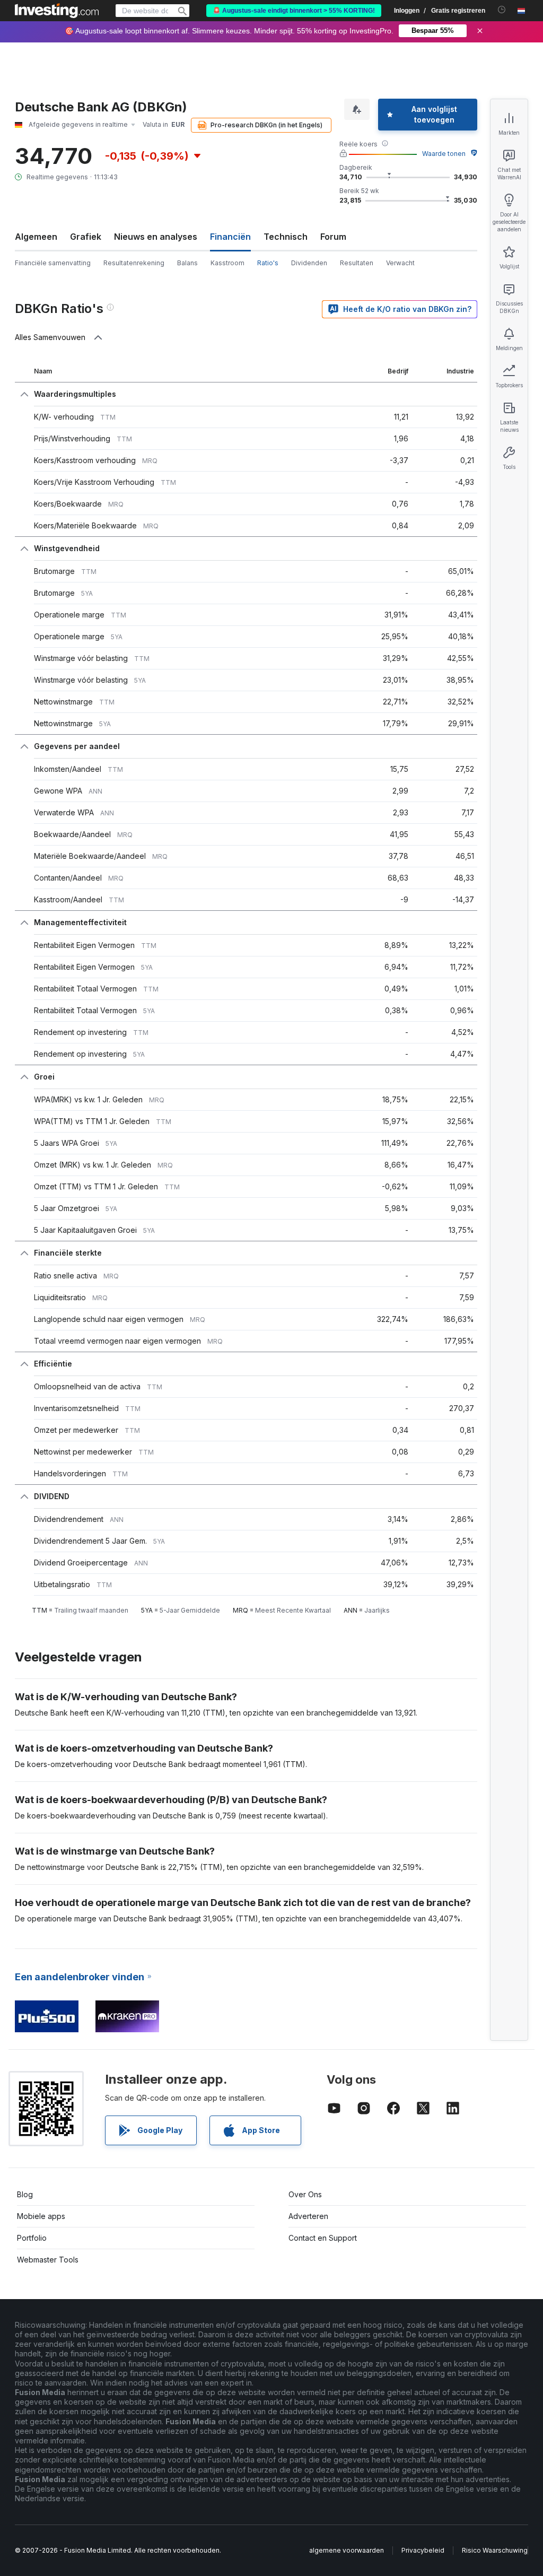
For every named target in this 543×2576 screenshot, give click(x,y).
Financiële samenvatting (53, 263)
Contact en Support (323, 2238)
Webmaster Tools (48, 2260)
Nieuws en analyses (156, 237)
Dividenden (309, 263)
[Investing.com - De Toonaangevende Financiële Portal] (57, 11)
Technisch (286, 237)
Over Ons (305, 2194)
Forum (333, 237)
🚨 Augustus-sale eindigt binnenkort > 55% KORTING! (294, 11)
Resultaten (357, 263)
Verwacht (400, 263)
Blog (25, 2194)
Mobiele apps (41, 2216)
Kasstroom (227, 263)
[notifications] (502, 10)
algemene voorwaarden (347, 2550)
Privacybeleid (423, 2550)
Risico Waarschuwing (495, 2550)
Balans (187, 263)
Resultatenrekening (134, 263)
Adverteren (308, 2216)
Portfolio (32, 2238)
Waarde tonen (444, 154)
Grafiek (86, 237)
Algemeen (36, 237)
